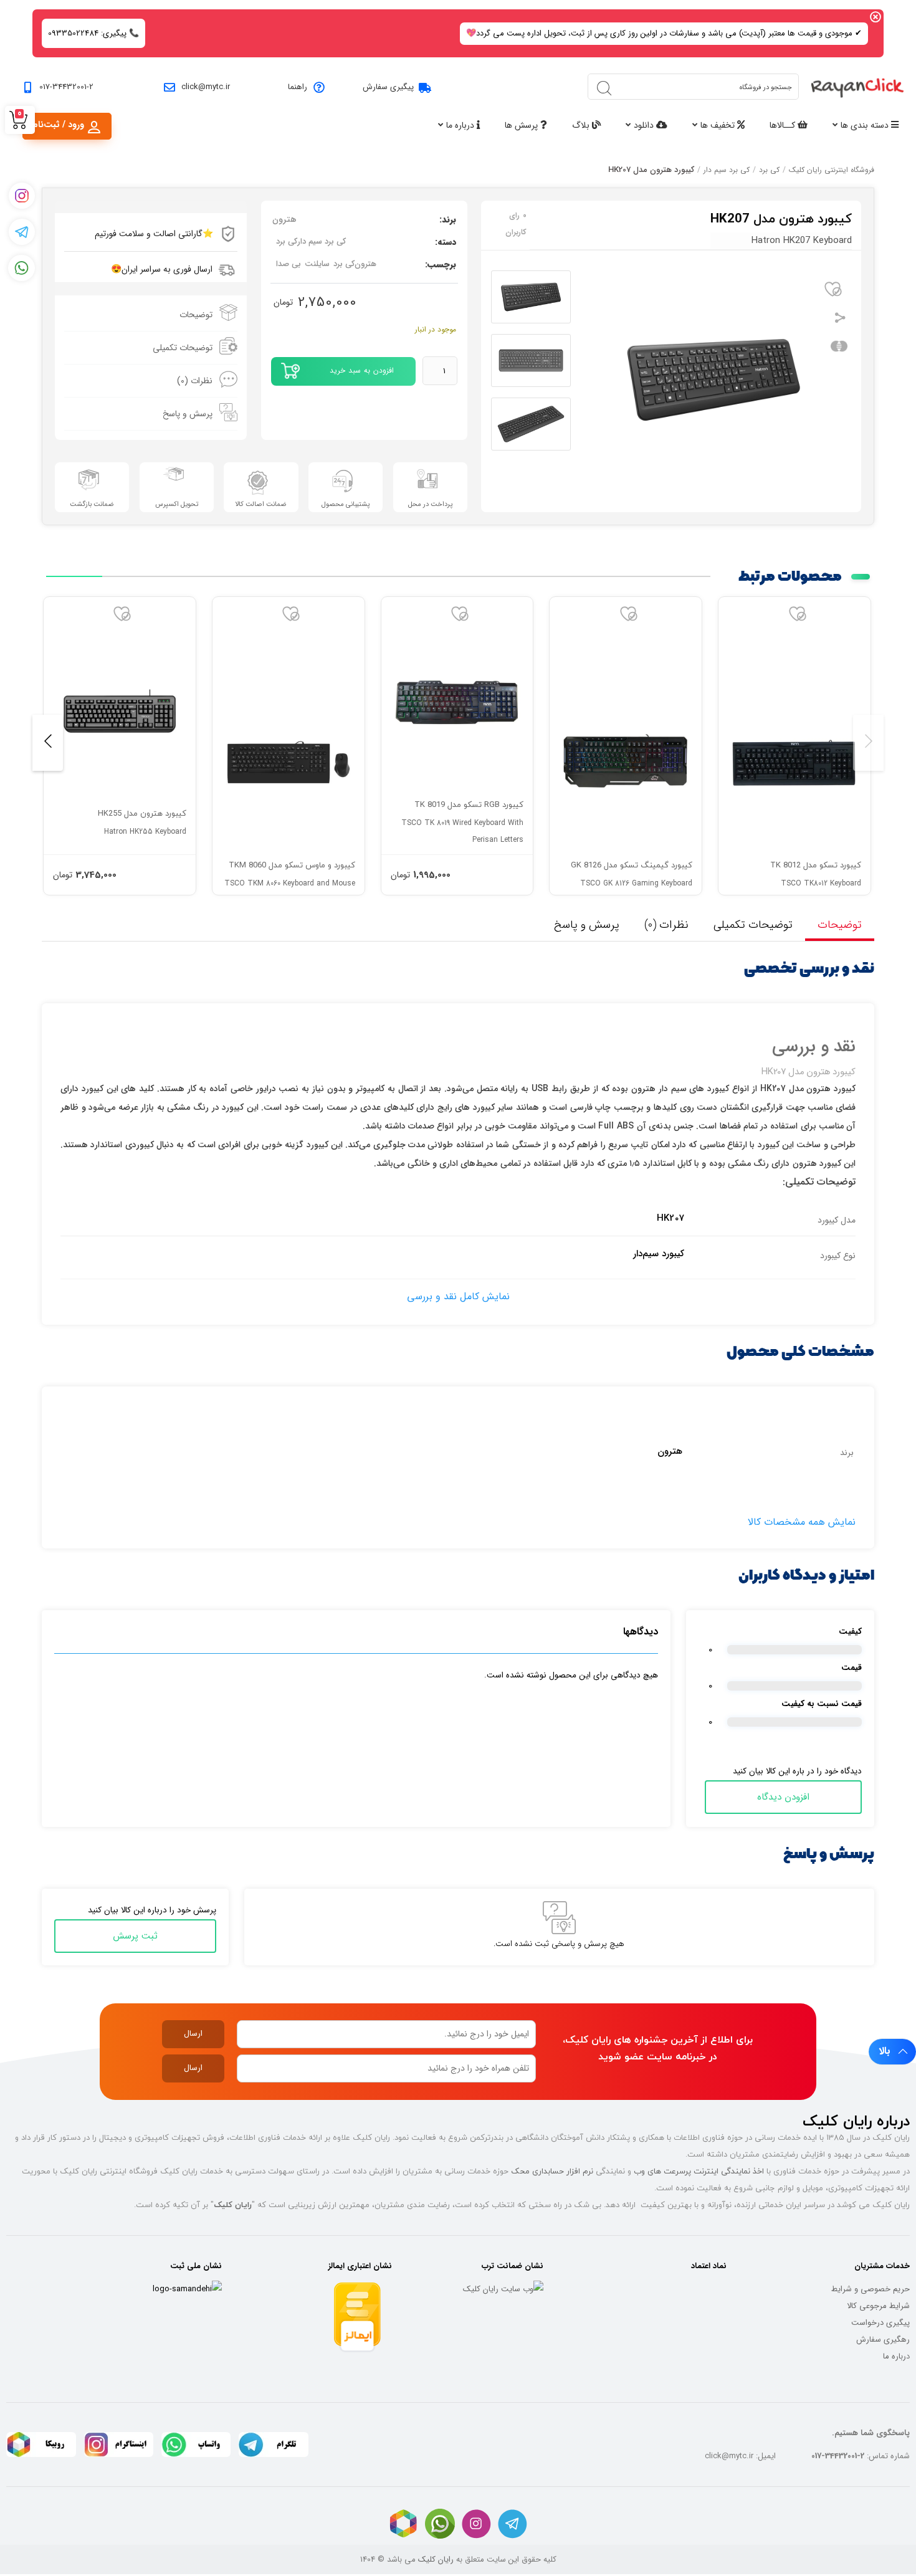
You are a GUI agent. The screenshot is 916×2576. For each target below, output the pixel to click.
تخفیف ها (719, 125)
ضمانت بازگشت (92, 504)
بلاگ (582, 125)
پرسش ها (522, 125)
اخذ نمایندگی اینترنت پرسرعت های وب (699, 2171)
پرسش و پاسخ (188, 414)
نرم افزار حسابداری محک (552, 2171)
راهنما (298, 87)
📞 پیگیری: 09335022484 (93, 33)
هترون (284, 219)
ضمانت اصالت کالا (261, 504)
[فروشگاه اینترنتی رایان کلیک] (857, 87)
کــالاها (784, 125)
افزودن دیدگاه (783, 1797)
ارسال (193, 2034)
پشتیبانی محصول (346, 504)
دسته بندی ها (866, 125)
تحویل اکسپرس (177, 504)
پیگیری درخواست (880, 2323)
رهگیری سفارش (883, 2340)
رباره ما (895, 2356)
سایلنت (317, 264)
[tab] (151, 315)
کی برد (769, 170)
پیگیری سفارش (388, 87)
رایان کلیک (436, 2559)
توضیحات (196, 315)
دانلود (645, 125)
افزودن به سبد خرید (362, 370)
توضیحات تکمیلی (183, 348)
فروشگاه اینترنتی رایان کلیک (832, 170)
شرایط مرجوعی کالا (878, 2306)
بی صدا (289, 264)
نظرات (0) (195, 381)
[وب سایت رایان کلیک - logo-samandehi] (187, 2289)
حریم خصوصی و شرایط (871, 2289)
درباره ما (461, 125)
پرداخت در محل (430, 504)
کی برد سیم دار (727, 170)
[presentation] (868, 743)
